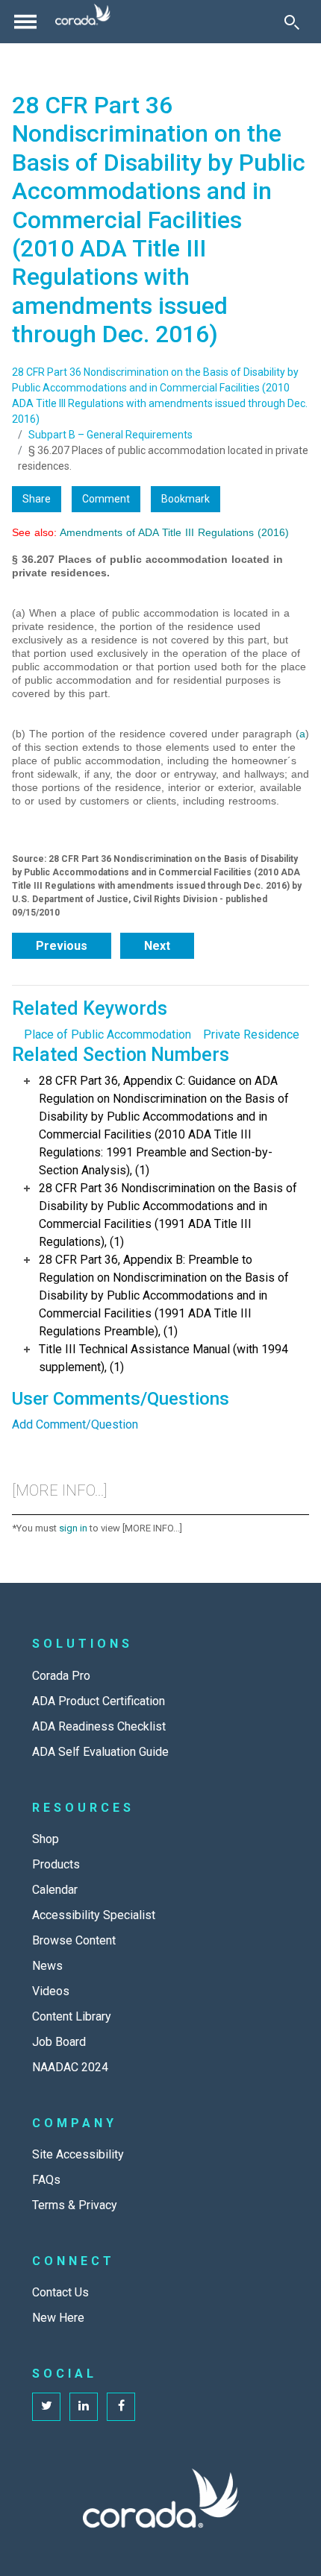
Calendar (55, 1890)
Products (56, 1864)
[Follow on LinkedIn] (84, 2407)
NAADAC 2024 (70, 2067)
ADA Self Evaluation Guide (100, 1752)
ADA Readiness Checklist (99, 1726)
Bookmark (186, 499)
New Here (58, 2318)
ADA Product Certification (99, 1701)
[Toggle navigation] (25, 22)
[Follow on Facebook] (121, 2407)
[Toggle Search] (292, 22)
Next (157, 946)
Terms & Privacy (75, 2205)
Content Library (72, 2016)
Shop (46, 1839)
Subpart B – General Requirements (110, 435)
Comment (106, 499)
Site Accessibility (78, 2154)
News (47, 1966)
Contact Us (60, 2292)
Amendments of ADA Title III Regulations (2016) (174, 532)
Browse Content (74, 1940)
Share (37, 499)
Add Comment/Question (75, 1424)
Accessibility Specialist (94, 1915)
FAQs (46, 2180)
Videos (51, 1991)
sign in (73, 1528)
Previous (62, 946)
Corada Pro (61, 1676)
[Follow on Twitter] (46, 2407)
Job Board (59, 2042)
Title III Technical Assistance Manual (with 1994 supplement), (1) (163, 1358)
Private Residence (251, 1035)
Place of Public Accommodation (107, 1035)
